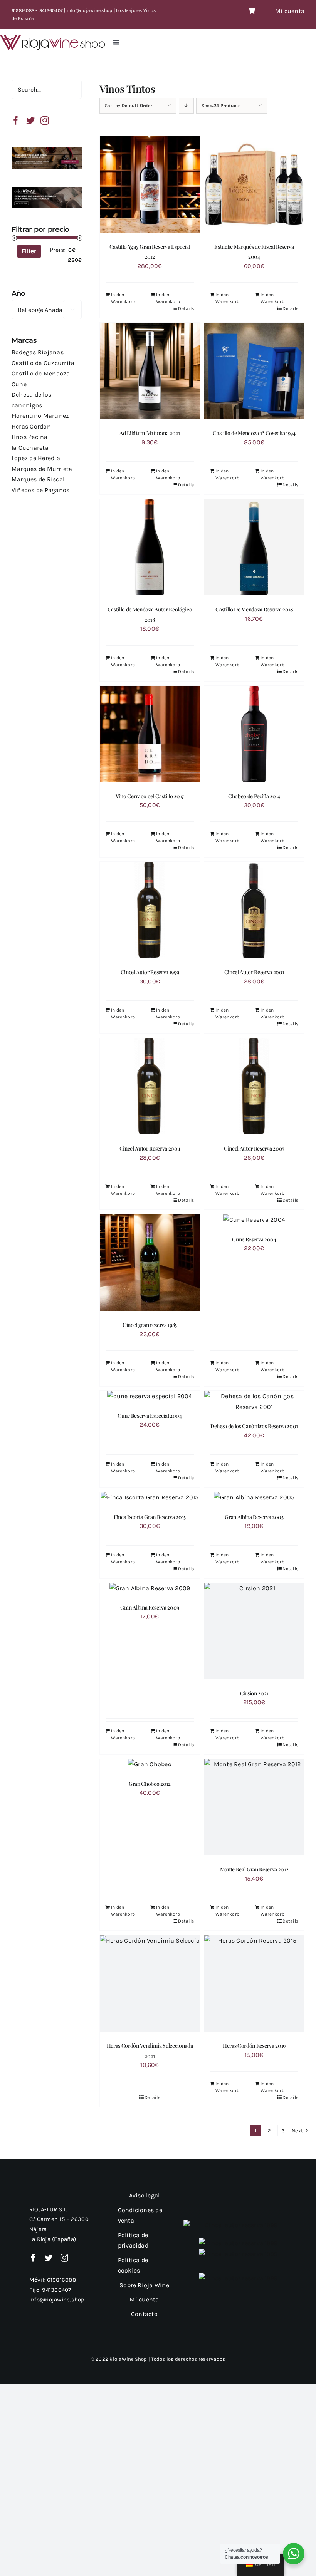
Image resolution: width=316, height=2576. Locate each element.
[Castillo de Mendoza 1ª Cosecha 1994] (254, 371)
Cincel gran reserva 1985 (150, 1325)
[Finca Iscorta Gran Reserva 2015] (150, 1497)
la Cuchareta (30, 448)
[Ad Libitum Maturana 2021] (150, 371)
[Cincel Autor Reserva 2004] (150, 1086)
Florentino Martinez (40, 416)
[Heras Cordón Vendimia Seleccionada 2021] (150, 1983)
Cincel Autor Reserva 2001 (254, 972)
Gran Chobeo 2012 (150, 1784)
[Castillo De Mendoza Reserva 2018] (254, 547)
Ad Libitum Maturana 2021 (150, 433)
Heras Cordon (31, 426)
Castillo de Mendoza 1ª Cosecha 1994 (254, 433)
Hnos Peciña (30, 437)
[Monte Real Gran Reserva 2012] (254, 1807)
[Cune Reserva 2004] (254, 1220)
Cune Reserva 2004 (254, 1239)
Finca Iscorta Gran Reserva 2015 (150, 1517)
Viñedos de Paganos (40, 490)
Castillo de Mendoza (41, 373)
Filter (29, 251)
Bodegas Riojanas (38, 352)
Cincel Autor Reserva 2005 (254, 1148)
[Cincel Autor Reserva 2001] (254, 910)
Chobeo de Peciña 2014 (254, 796)
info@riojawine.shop (57, 2300)
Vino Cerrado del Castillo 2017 (150, 796)
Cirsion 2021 (254, 1693)
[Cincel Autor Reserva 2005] (254, 1086)
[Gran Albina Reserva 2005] (254, 1497)
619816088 (61, 2280)
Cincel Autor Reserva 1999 (150, 972)
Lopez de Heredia (36, 458)
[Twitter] (30, 121)
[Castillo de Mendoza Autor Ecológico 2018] (150, 547)
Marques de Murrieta (42, 469)
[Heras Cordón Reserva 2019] (254, 1983)
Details (186, 308)
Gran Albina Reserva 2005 (254, 1517)
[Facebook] (16, 121)
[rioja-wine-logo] (53, 38)
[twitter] (49, 2258)
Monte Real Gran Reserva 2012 (254, 1869)
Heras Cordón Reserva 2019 (254, 2046)
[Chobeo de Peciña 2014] (254, 734)
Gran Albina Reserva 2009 (150, 1607)
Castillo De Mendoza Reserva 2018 (254, 609)
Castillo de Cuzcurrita (43, 363)
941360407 (56, 2290)
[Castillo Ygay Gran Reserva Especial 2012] (150, 184)
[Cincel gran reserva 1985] (150, 1263)
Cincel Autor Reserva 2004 (150, 1148)
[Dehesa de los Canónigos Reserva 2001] (254, 1401)
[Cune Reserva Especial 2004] (150, 1396)
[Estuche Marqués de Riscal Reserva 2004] (254, 184)
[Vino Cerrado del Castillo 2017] (150, 734)
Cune (19, 384)
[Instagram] (45, 121)
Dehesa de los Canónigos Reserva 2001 (254, 1426)
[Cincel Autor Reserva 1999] (150, 910)
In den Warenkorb (123, 298)
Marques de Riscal (38, 479)
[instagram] (64, 2258)
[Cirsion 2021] (254, 1631)
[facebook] (33, 2258)
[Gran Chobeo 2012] (150, 1764)
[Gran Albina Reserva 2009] (150, 1588)
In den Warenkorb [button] (168, 298)
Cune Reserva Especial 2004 (150, 1416)
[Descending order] (186, 106)
